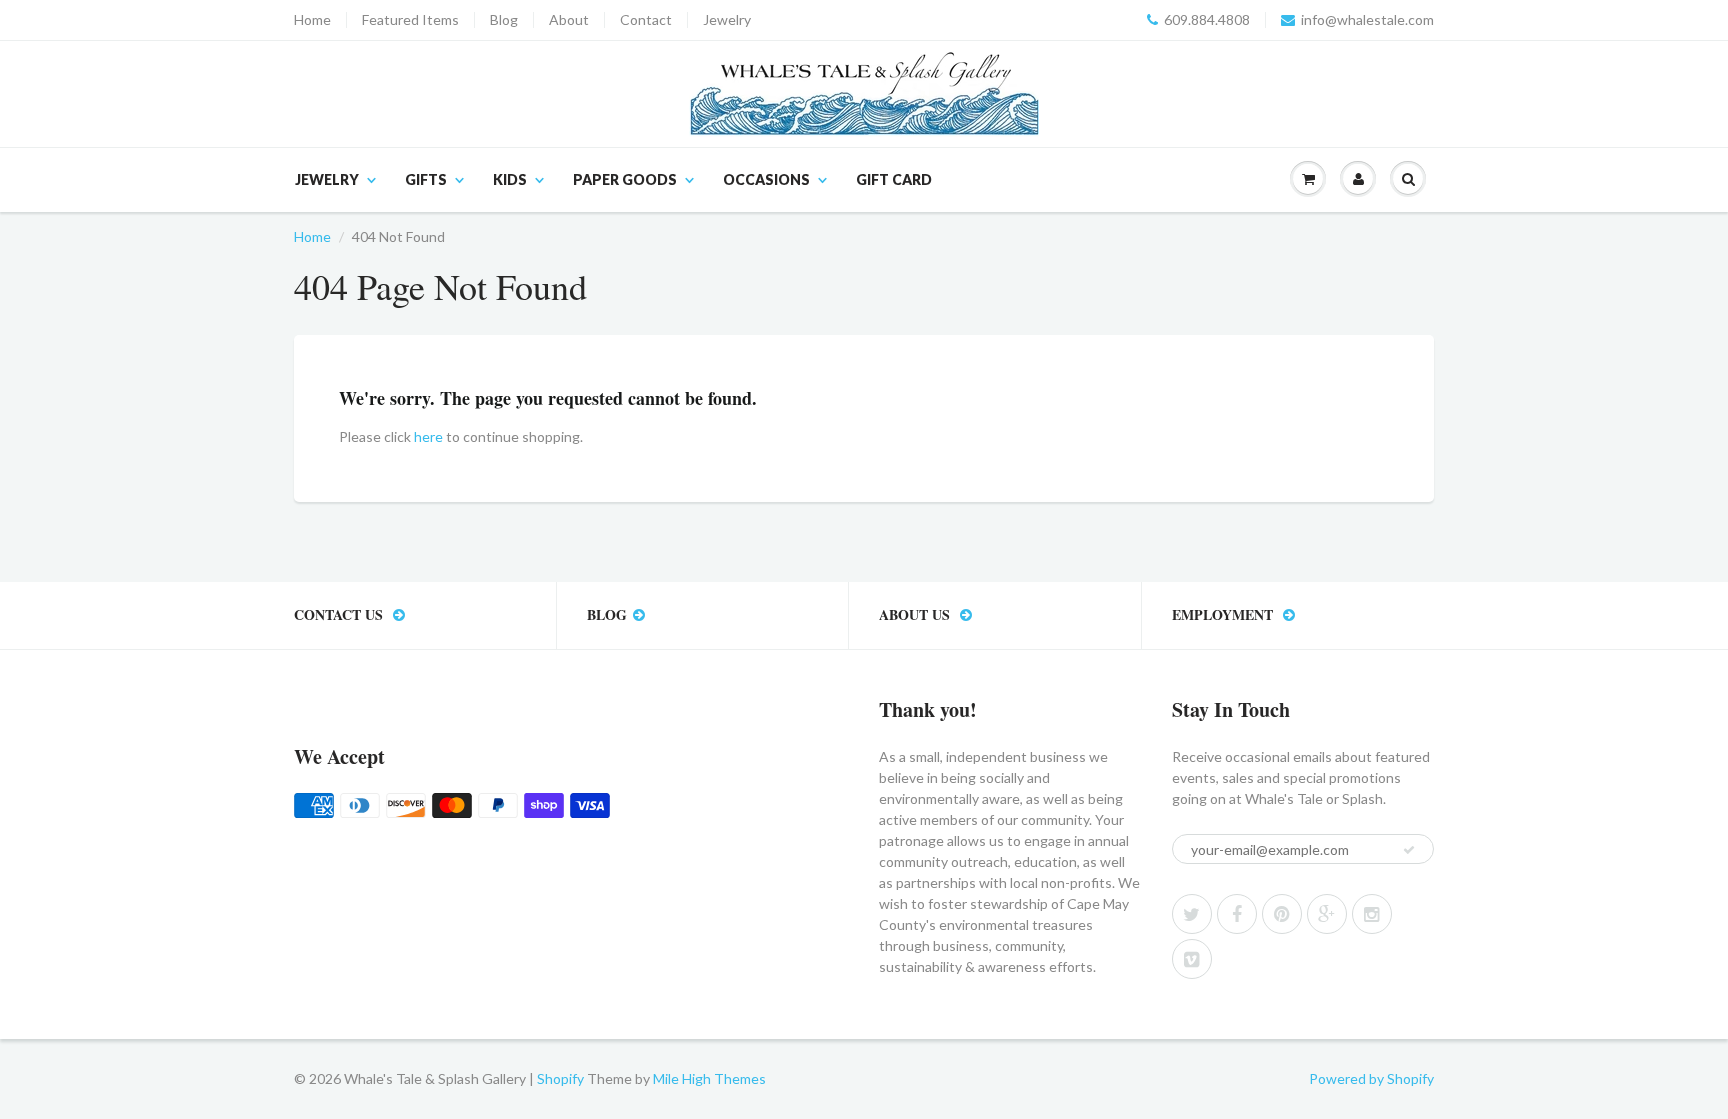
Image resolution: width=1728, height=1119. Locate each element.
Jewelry (727, 20)
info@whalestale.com (1367, 20)
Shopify (560, 1078)
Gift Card (894, 179)
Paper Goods (625, 179)
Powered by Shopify (1371, 1078)
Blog (504, 20)
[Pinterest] (1282, 914)
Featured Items (410, 20)
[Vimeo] (1192, 959)
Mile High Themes (709, 1078)
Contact (646, 20)
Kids (510, 179)
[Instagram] (1372, 914)
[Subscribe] (1409, 850)
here (428, 436)
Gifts (426, 179)
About (569, 20)
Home (312, 20)
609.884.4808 (1207, 20)
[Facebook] (1237, 914)
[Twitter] (1192, 914)
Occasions (766, 179)
